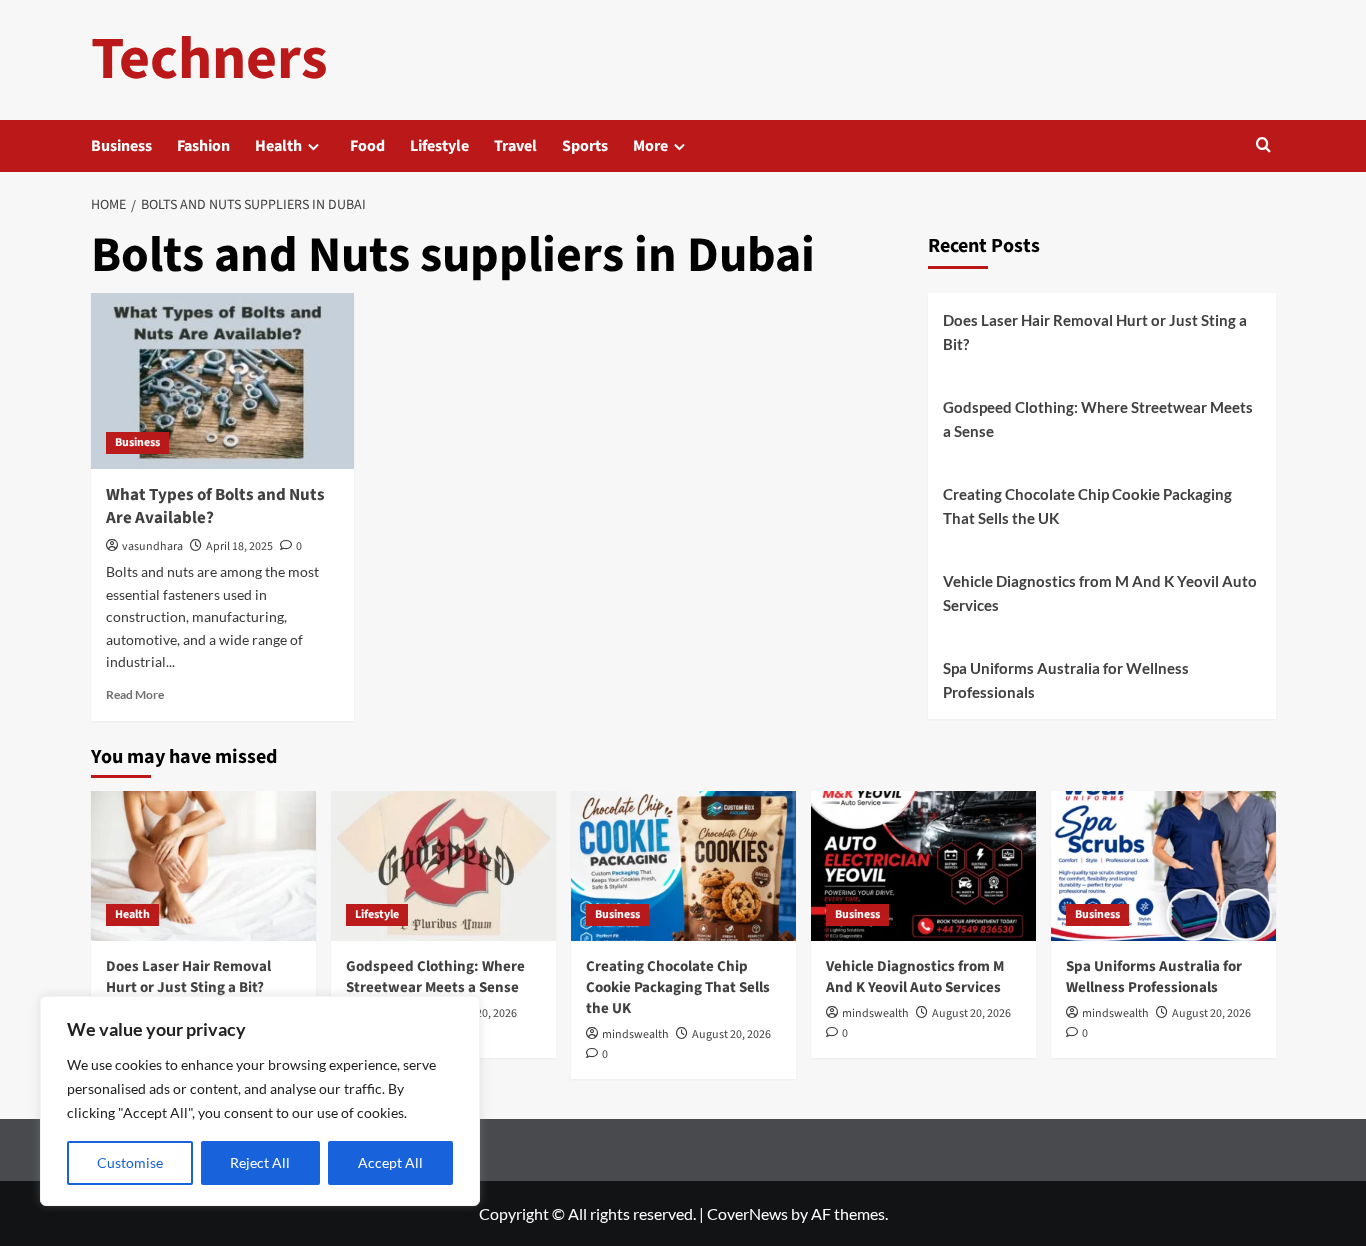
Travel (515, 146)
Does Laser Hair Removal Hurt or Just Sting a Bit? (1095, 332)
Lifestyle (439, 146)
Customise (130, 1162)
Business (121, 146)
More (650, 146)
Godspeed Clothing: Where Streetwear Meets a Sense (1098, 419)
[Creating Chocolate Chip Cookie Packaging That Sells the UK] (683, 866)
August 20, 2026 (731, 1034)
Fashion (203, 146)
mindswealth (635, 1034)
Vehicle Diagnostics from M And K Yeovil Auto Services (1100, 593)
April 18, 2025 (239, 546)
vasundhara (152, 546)
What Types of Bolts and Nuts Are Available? (215, 507)
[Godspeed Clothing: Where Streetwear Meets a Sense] (443, 866)
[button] (1263, 146)
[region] (260, 1101)
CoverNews (747, 1213)
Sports (585, 146)
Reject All (260, 1162)
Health (278, 146)
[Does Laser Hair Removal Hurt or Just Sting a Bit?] (203, 866)
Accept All (390, 1162)
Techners (209, 59)
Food (367, 146)
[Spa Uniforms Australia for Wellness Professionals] (1163, 866)
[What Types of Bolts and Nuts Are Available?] (223, 381)
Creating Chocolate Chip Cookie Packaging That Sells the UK (1087, 506)
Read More (135, 694)
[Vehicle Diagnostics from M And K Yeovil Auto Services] (923, 866)
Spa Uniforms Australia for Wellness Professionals (1066, 680)
